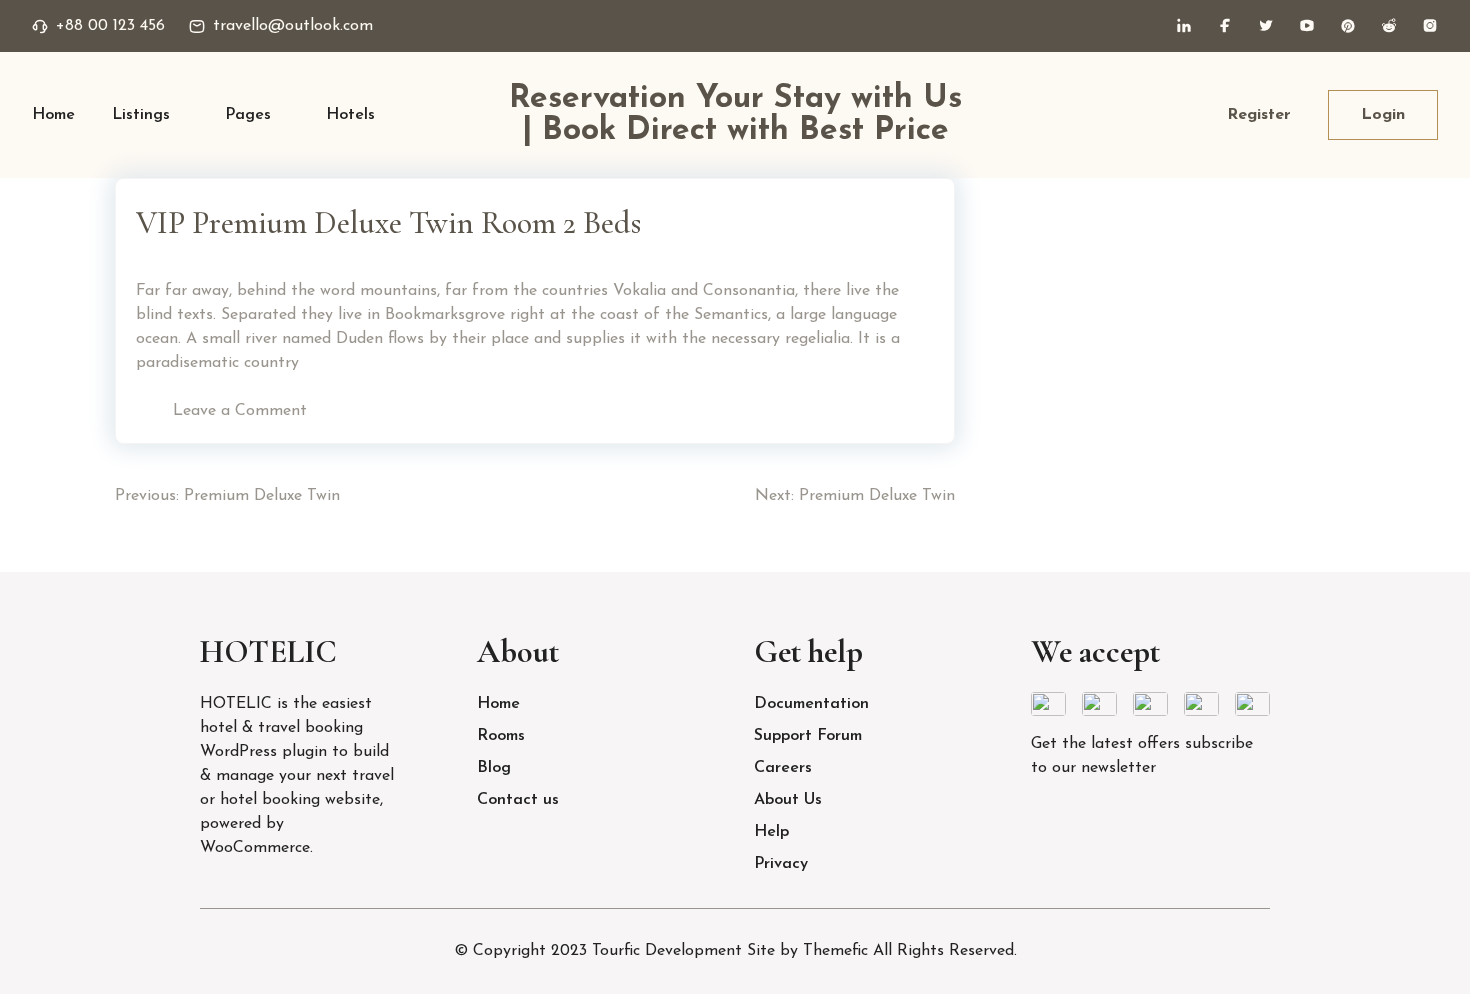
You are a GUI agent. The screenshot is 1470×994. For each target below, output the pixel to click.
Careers (783, 768)
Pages (248, 115)
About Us (788, 800)
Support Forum (808, 736)
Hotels (350, 115)
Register (1259, 115)
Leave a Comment (240, 411)
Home (53, 115)
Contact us (518, 800)
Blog (494, 768)
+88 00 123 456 (110, 26)
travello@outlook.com (293, 26)
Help (771, 832)
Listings (141, 115)
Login (1383, 115)
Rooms (501, 736)
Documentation (811, 704)
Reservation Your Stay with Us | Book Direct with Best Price (735, 115)
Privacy (781, 864)
